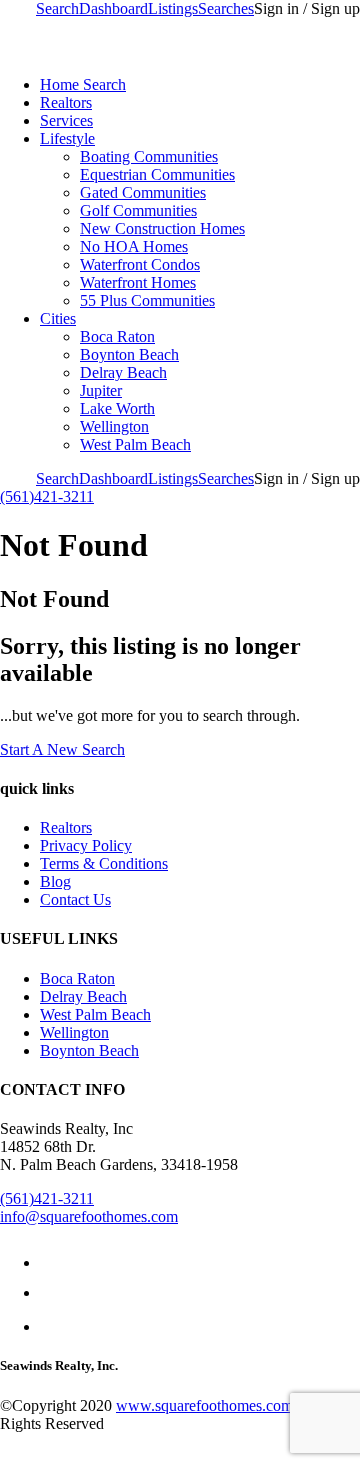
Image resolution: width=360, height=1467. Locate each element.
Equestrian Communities (157, 174)
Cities (58, 318)
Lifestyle (67, 138)
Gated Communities (143, 192)
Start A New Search (62, 749)
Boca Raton (117, 336)
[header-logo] (132, 50)
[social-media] (46, 1262)
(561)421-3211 (47, 496)
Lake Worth (117, 408)
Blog (55, 881)
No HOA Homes (134, 246)
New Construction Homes (162, 228)
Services (66, 120)
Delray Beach (123, 372)
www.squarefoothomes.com (204, 1405)
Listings (173, 8)
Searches (226, 8)
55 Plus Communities (147, 300)
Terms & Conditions (104, 863)
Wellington (114, 426)
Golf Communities (138, 210)
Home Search (83, 84)
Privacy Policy (86, 845)
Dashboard (113, 8)
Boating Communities (149, 156)
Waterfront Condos (140, 264)
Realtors (66, 102)
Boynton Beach (129, 354)
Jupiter (101, 390)
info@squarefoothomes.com (89, 1216)
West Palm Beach (135, 444)
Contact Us (75, 899)
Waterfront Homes (138, 282)
